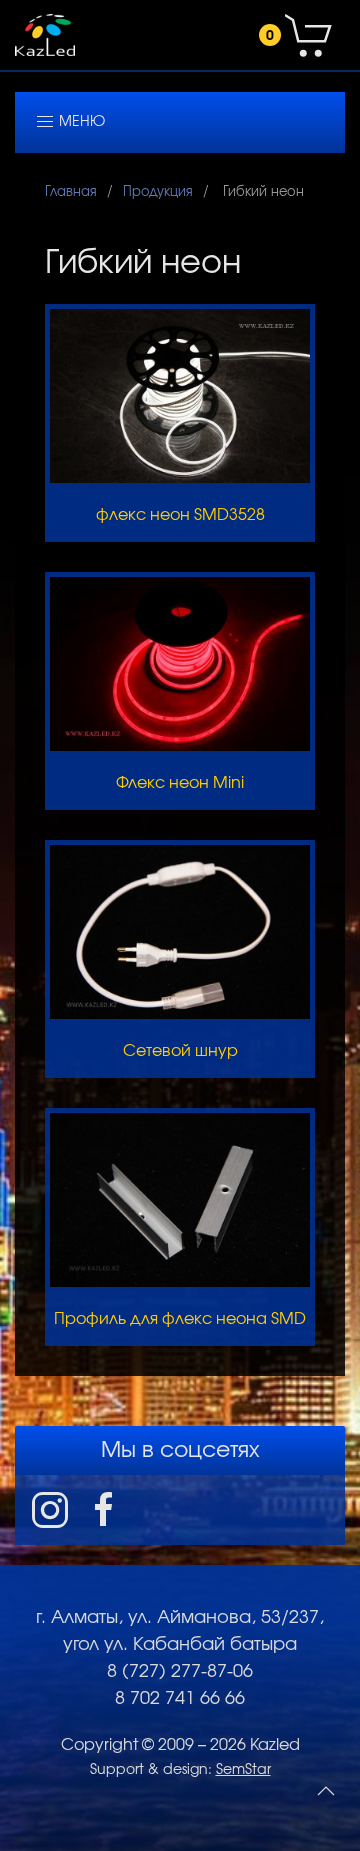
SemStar (243, 1770)
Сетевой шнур (180, 1051)
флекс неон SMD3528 (180, 515)
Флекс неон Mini (180, 783)
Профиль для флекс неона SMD (180, 1319)
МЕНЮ (80, 122)
